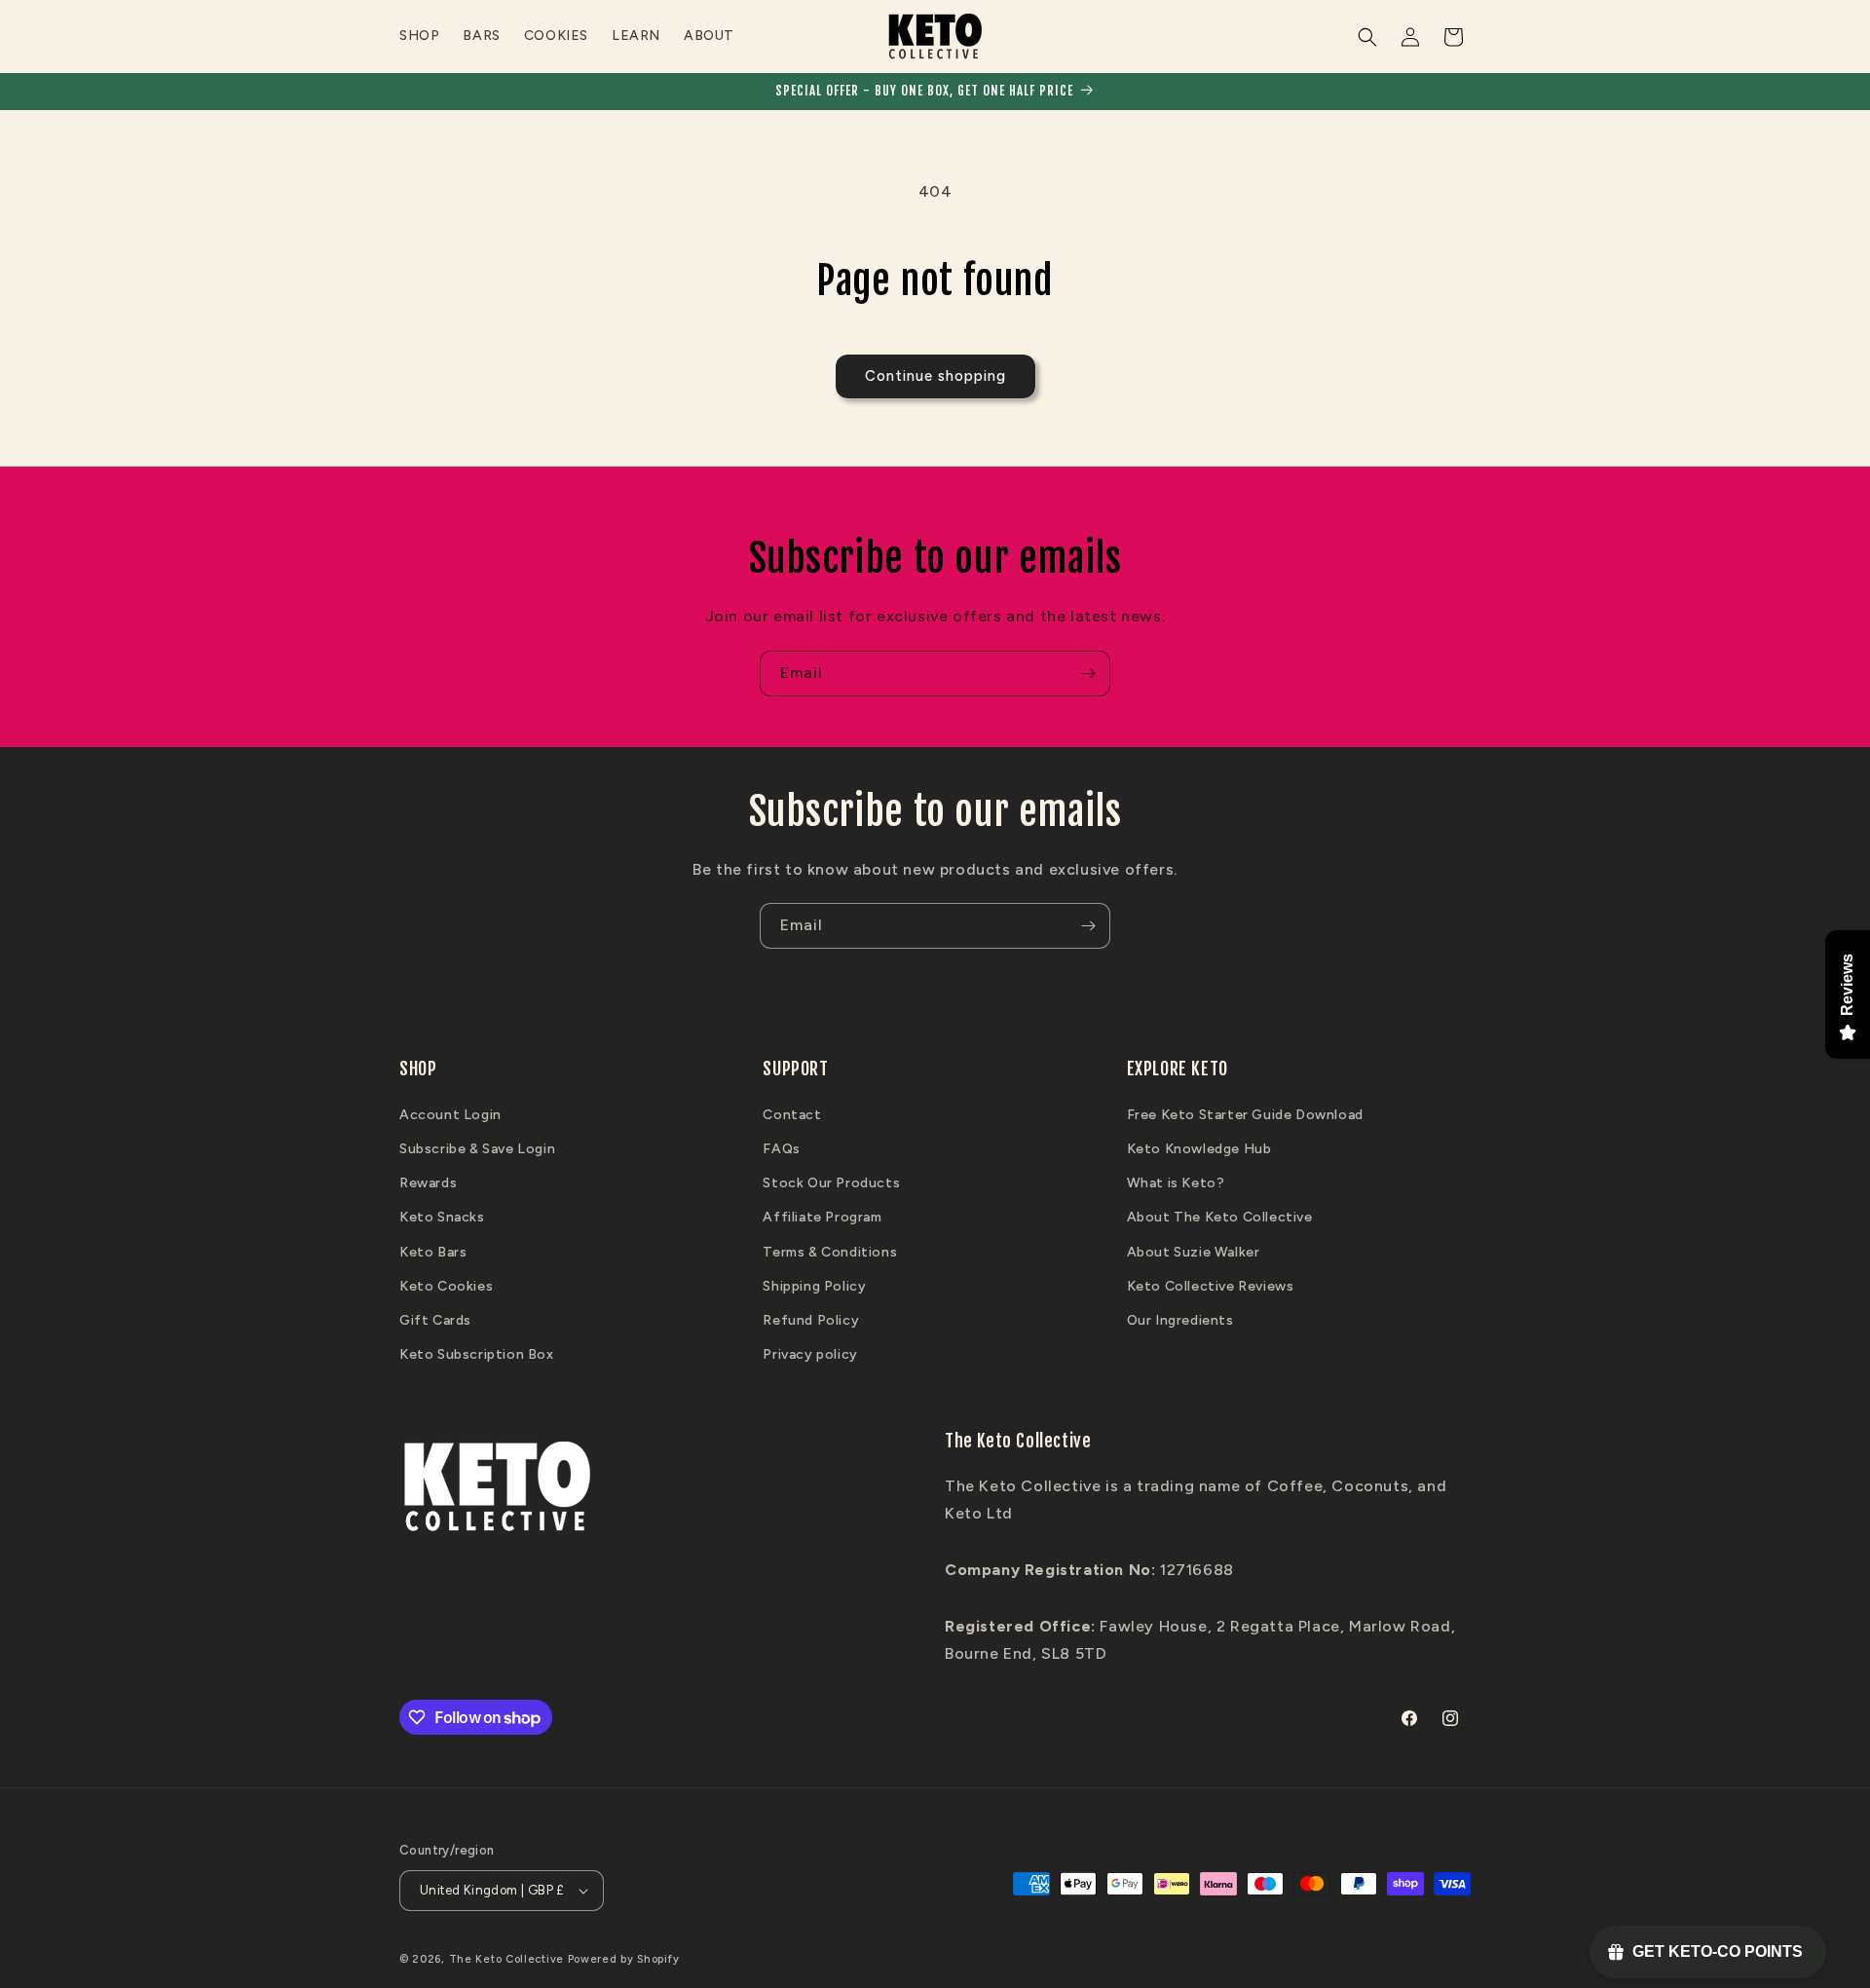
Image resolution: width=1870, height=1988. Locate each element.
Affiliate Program (822, 1217)
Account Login (450, 1115)
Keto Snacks (442, 1217)
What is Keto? (1176, 1183)
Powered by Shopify (624, 1959)
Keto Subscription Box (477, 1354)
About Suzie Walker (1194, 1252)
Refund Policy (811, 1320)
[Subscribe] (1088, 674)
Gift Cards (435, 1320)
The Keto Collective (506, 1959)
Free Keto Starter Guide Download (1245, 1115)
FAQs (781, 1149)
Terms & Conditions (830, 1252)
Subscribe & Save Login (477, 1149)
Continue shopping (935, 376)
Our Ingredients (1180, 1320)
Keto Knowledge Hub (1199, 1149)
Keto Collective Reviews (1211, 1286)
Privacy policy (810, 1354)
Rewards (428, 1183)
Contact (792, 1115)
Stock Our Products (831, 1183)
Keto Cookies (446, 1286)
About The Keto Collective (1220, 1217)
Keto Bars (433, 1252)
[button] (1367, 37)
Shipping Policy (814, 1286)
